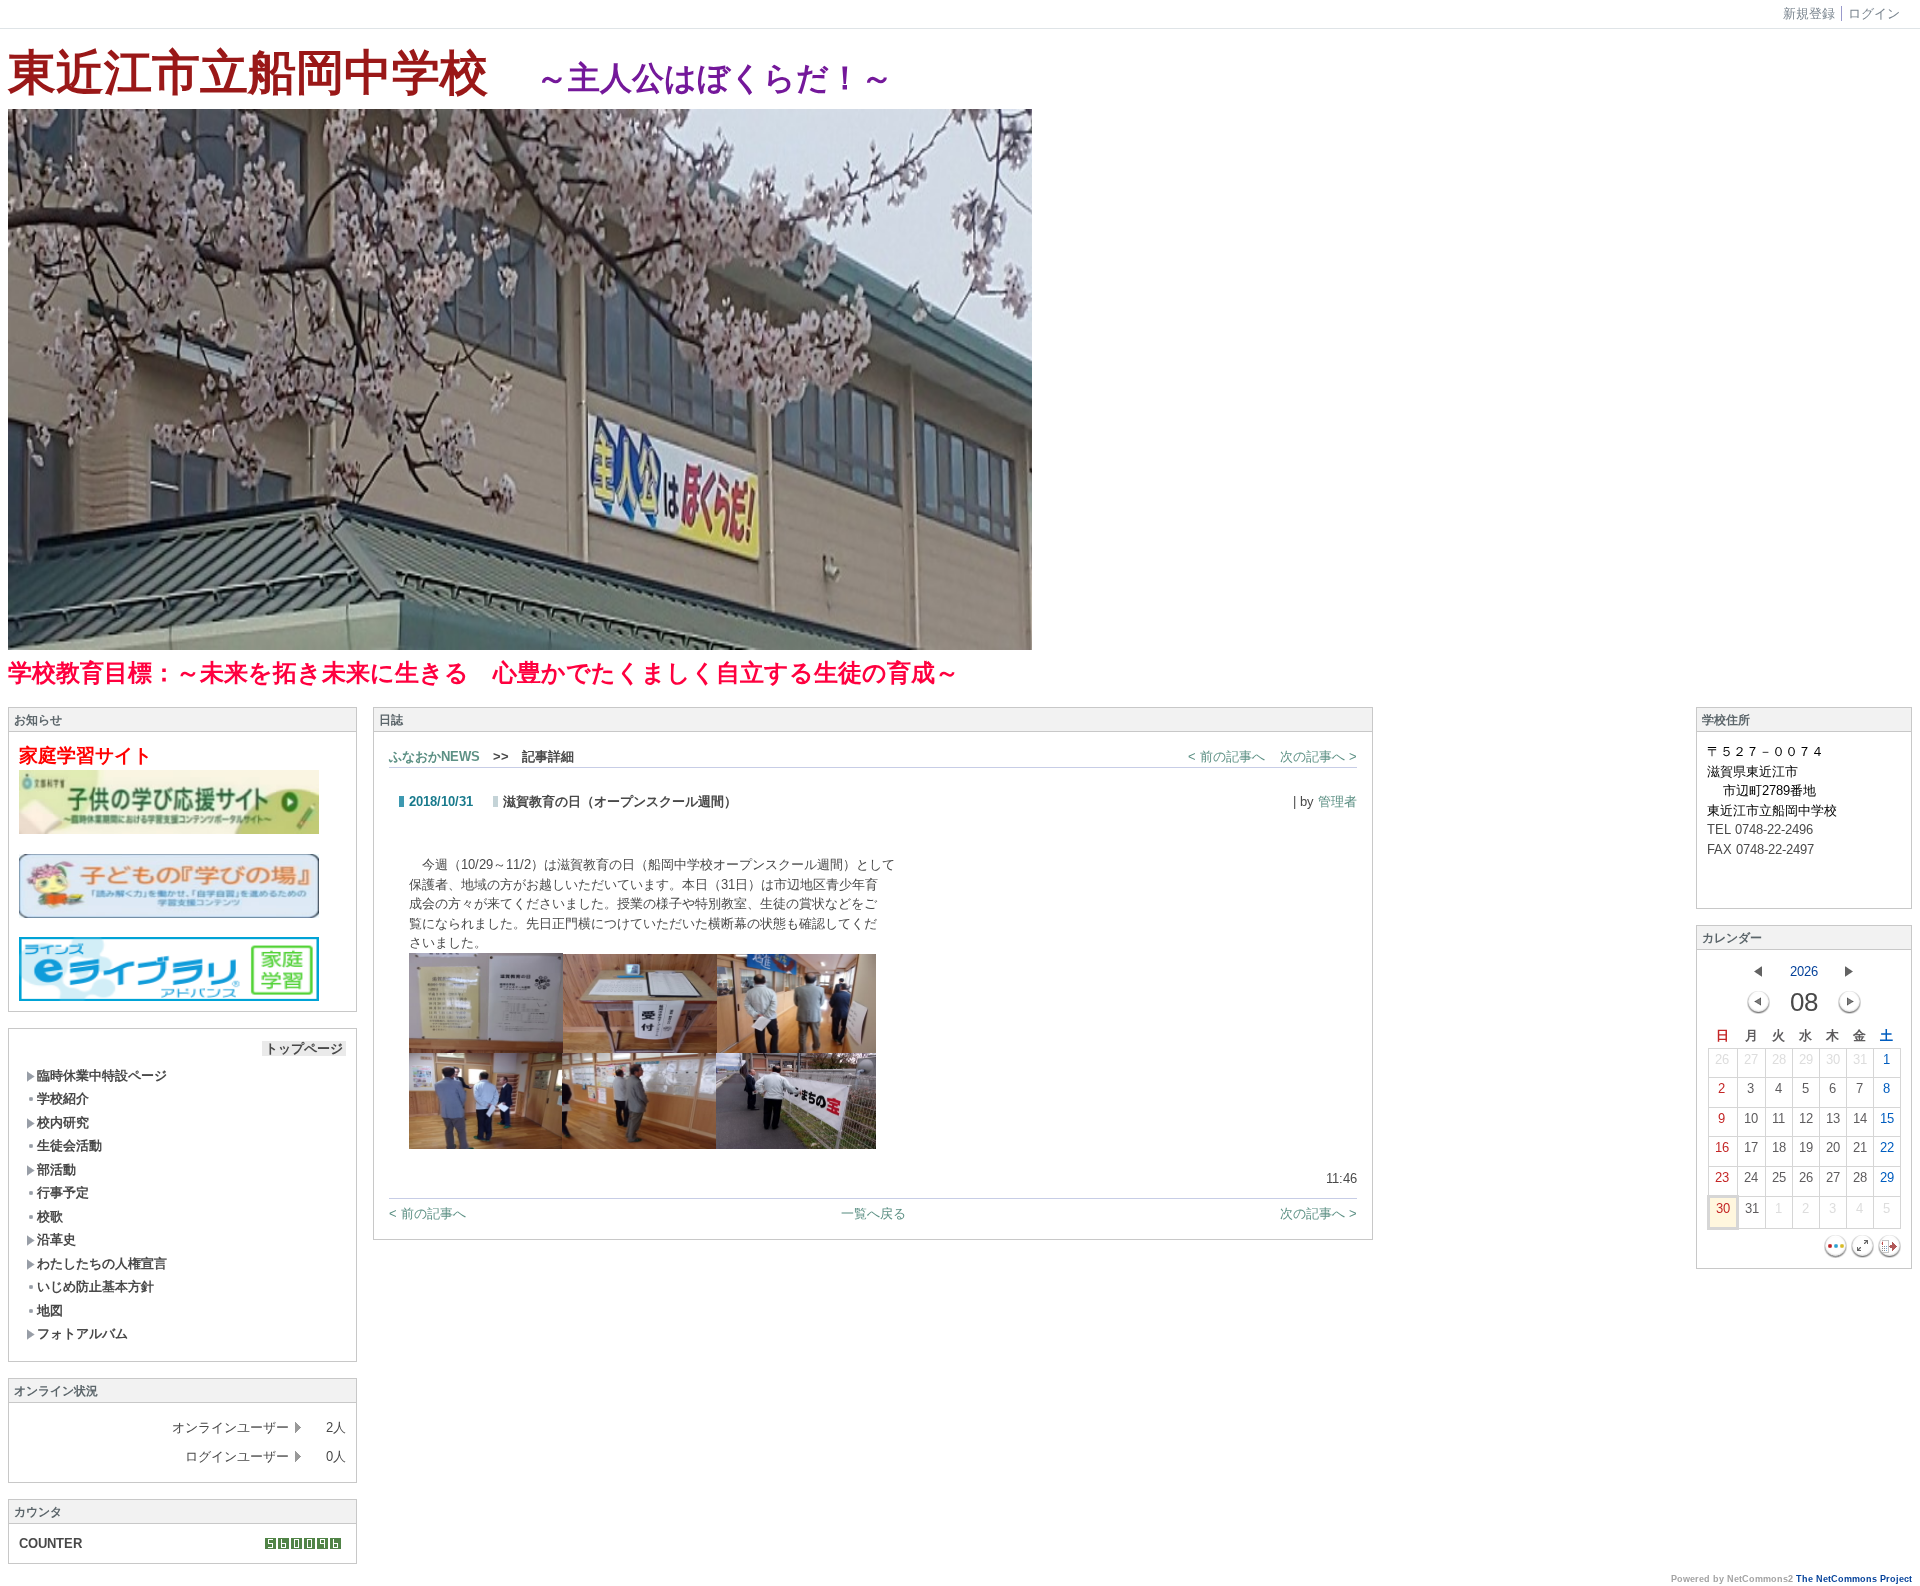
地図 (50, 1310)
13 (1833, 1118)
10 (1751, 1118)
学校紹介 (63, 1098)
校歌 (50, 1216)
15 (1887, 1118)
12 (1806, 1118)
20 (1833, 1147)
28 (1779, 1059)
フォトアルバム (82, 1333)
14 (1860, 1118)
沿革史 (56, 1239)
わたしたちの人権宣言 (102, 1263)
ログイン (1874, 13)
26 (1722, 1059)
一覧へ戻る (873, 1213)
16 (1722, 1147)
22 (1887, 1147)
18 (1779, 1147)
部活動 (56, 1169)
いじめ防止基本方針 (95, 1286)
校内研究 (63, 1122)
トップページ (304, 1048)
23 (1722, 1177)
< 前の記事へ (1226, 756)
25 (1779, 1177)
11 (1778, 1118)
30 (1833, 1059)
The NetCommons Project (1854, 1579)
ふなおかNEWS (434, 756)
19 (1806, 1147)
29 (1806, 1059)
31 (1860, 1059)
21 (1860, 1147)
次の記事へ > (1318, 756)
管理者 (1337, 801)
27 (1751, 1059)
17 (1751, 1147)
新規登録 (1809, 13)
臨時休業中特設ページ (102, 1075)
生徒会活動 (69, 1145)
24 (1751, 1177)
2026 (1804, 971)
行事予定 (63, 1192)
